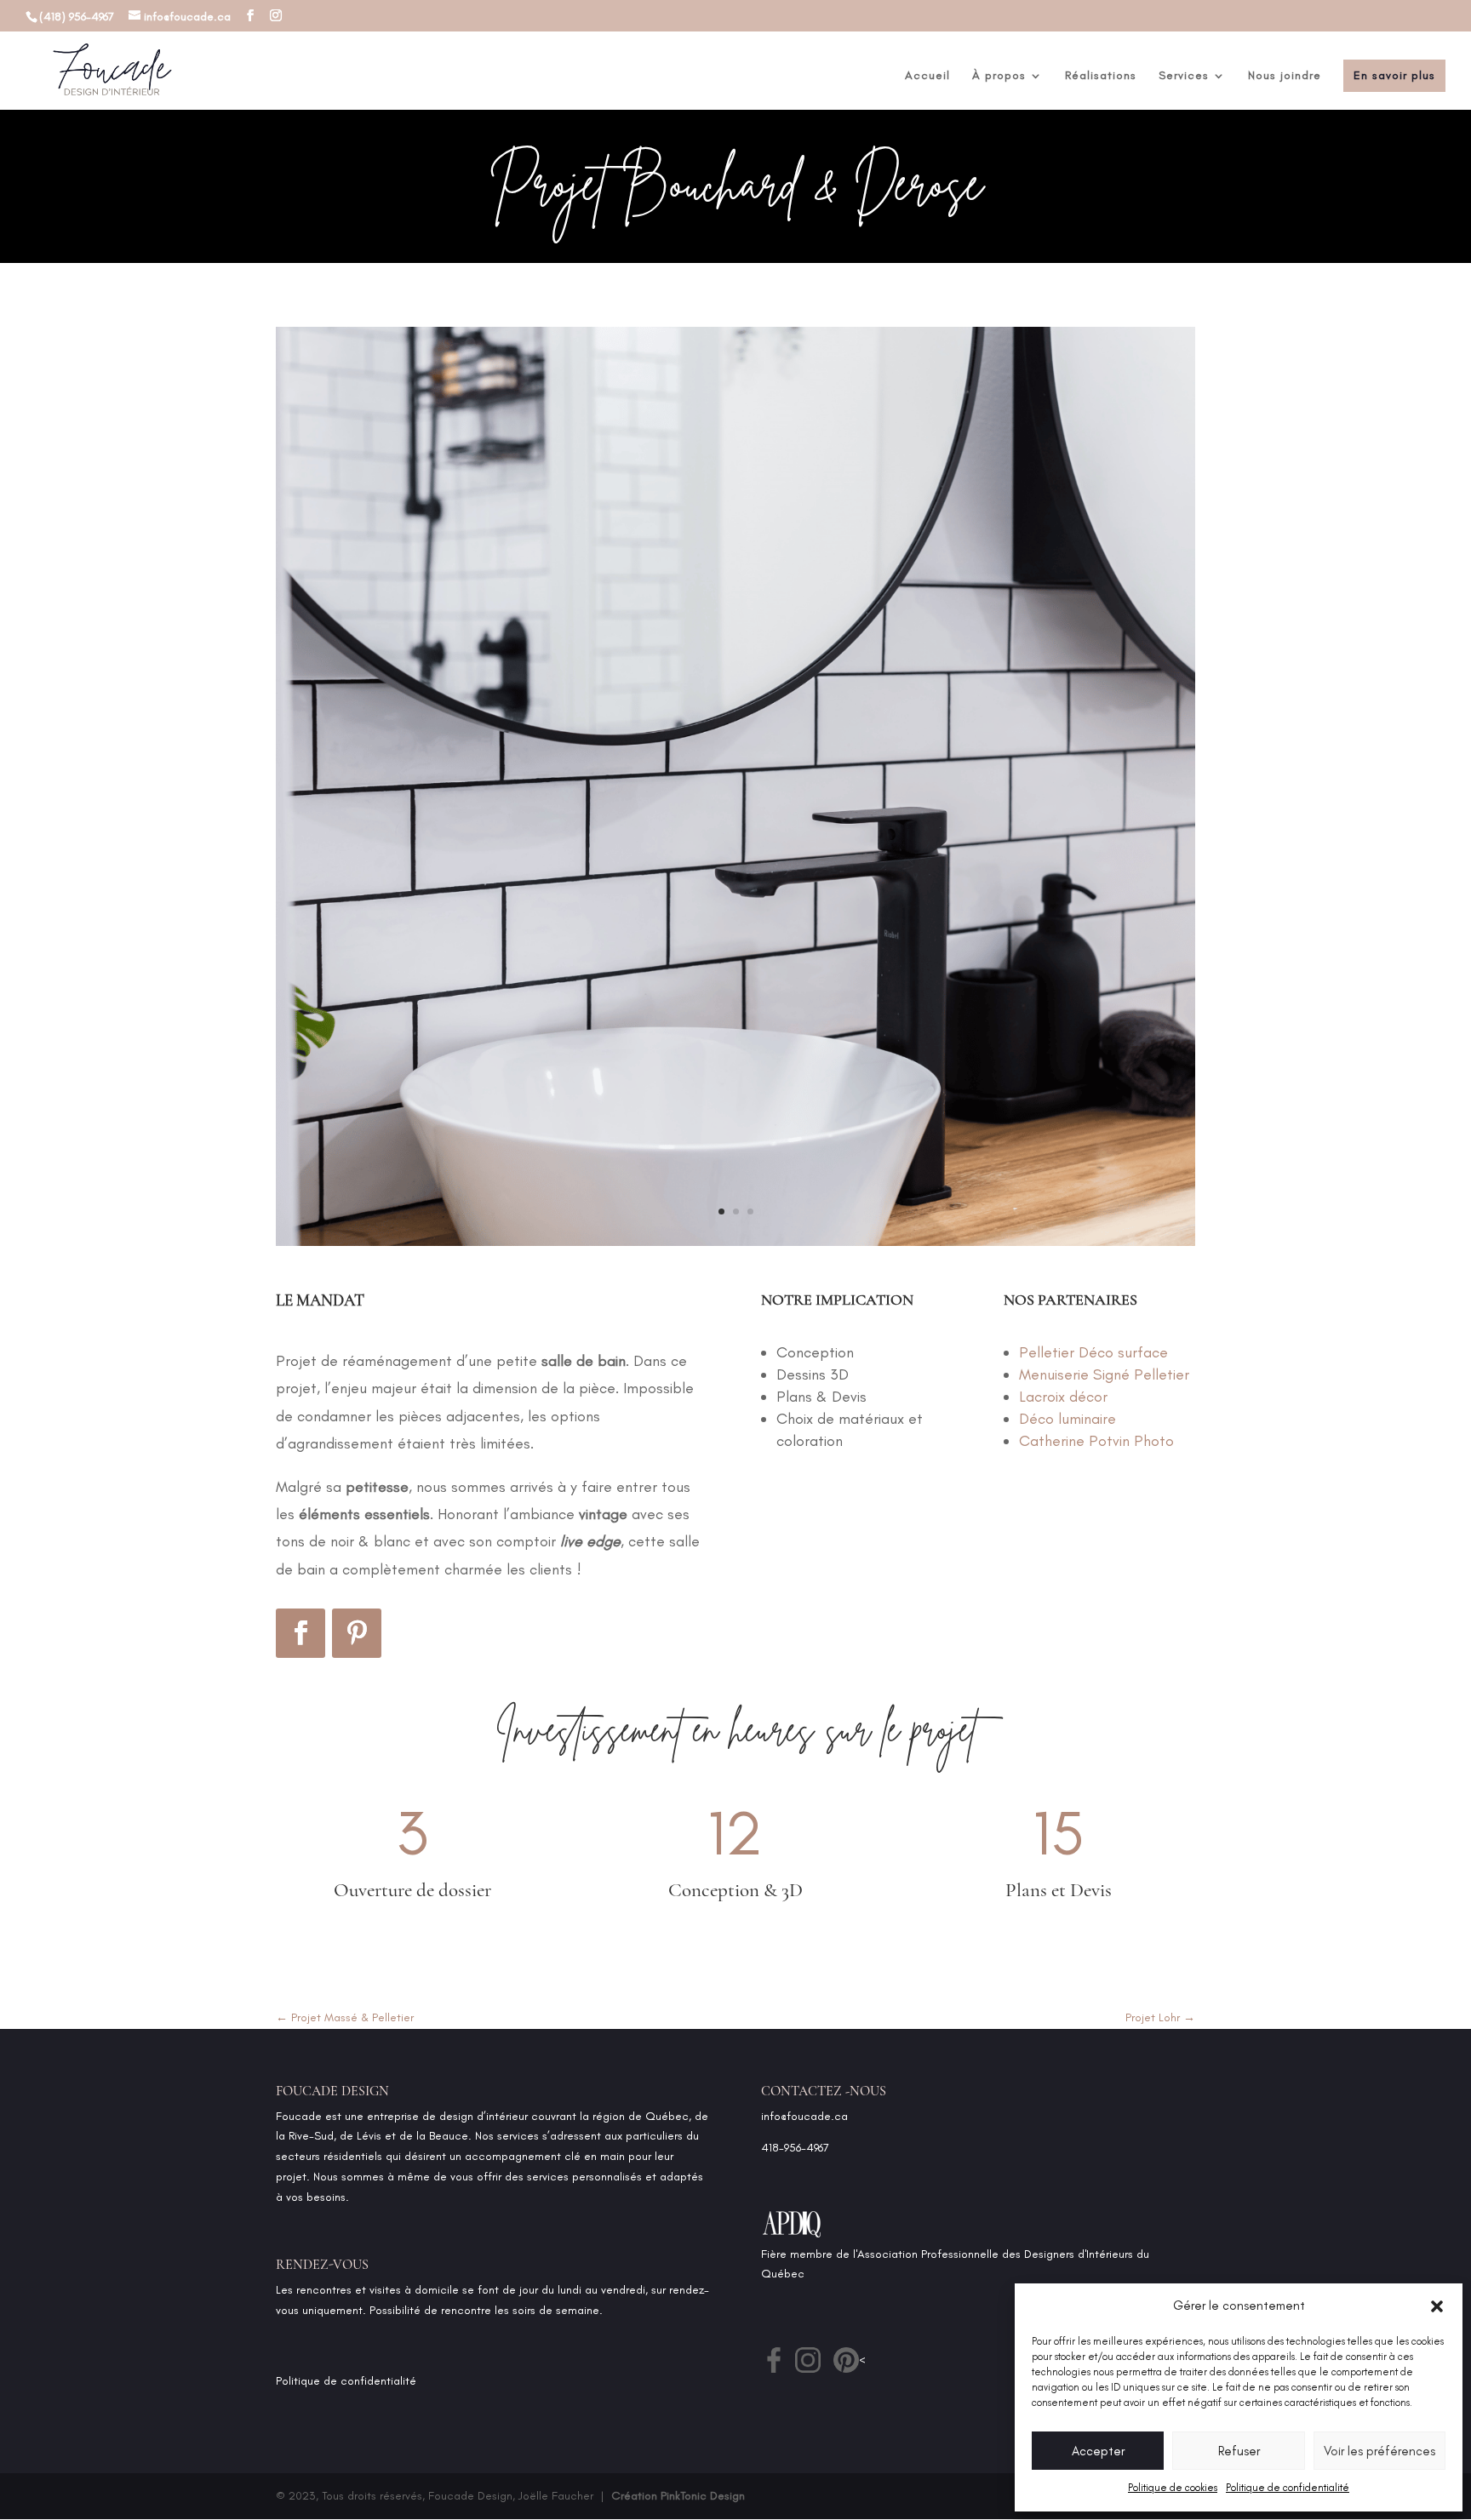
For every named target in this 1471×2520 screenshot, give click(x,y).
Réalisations (1101, 76)
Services (1184, 76)
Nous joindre (1285, 76)
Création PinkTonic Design (678, 2496)
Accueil (927, 76)
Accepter (1098, 2451)
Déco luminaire (1067, 1419)
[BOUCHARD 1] (735, 1246)
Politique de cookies (1173, 2488)
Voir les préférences (1379, 2451)
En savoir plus (1394, 75)
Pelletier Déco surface (1093, 1352)
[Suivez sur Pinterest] (357, 1633)
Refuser (1239, 2451)
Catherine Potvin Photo (1096, 1441)
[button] (1437, 2306)
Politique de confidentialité (1288, 2488)
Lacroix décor (1063, 1397)
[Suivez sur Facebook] (300, 1633)
